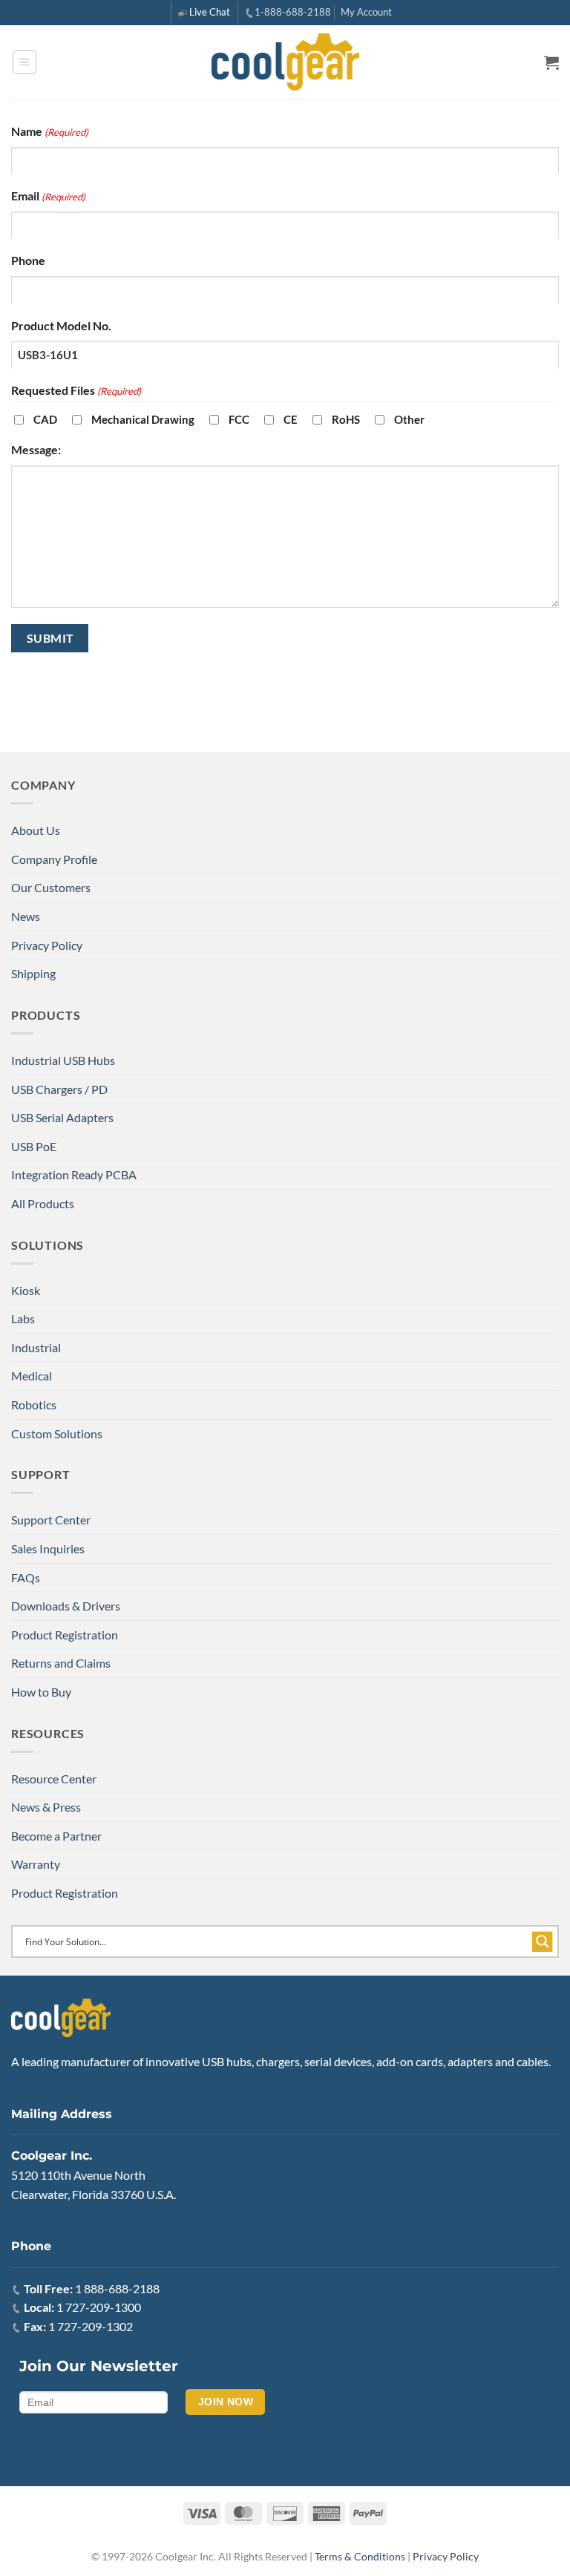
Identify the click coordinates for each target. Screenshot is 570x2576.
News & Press (46, 1807)
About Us (36, 830)
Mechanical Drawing (143, 419)
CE (291, 419)
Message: (36, 449)
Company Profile (54, 859)
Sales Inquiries (48, 1548)
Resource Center (54, 1779)
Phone (28, 260)
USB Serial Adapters (62, 1117)
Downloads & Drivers (66, 1606)
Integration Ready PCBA (74, 1174)
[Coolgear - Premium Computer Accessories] (285, 62)
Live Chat (210, 12)
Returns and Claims (61, 1663)
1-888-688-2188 (293, 12)
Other (409, 419)
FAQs (26, 1577)
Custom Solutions (57, 1433)
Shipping (33, 973)
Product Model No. (61, 325)
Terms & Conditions (360, 2556)
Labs (23, 1318)
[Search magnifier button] (543, 1941)
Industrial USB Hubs (63, 1060)
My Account (366, 12)
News (26, 916)
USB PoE (34, 1146)
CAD (45, 419)
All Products (43, 1203)
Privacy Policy (47, 945)
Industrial (36, 1347)
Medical (32, 1376)
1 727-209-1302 (91, 2326)
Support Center (51, 1520)
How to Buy (41, 1692)
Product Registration (65, 1635)
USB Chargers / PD (59, 1089)
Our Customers (51, 887)
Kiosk (26, 1290)
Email (48, 196)
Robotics (34, 1405)
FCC (239, 419)
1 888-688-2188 (117, 2288)
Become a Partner (56, 1836)
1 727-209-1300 (99, 2307)
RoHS (346, 419)
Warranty (36, 1864)
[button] (24, 62)
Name (50, 131)
